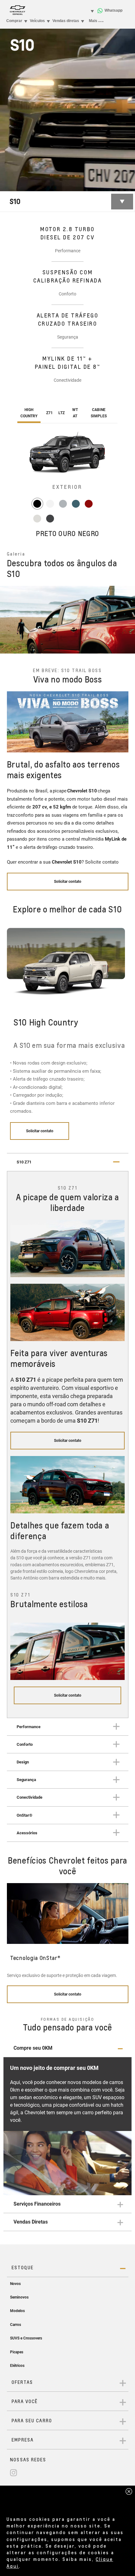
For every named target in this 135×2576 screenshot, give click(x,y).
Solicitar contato (40, 1131)
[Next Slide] (127, 620)
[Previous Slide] (8, 620)
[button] (68, 2048)
